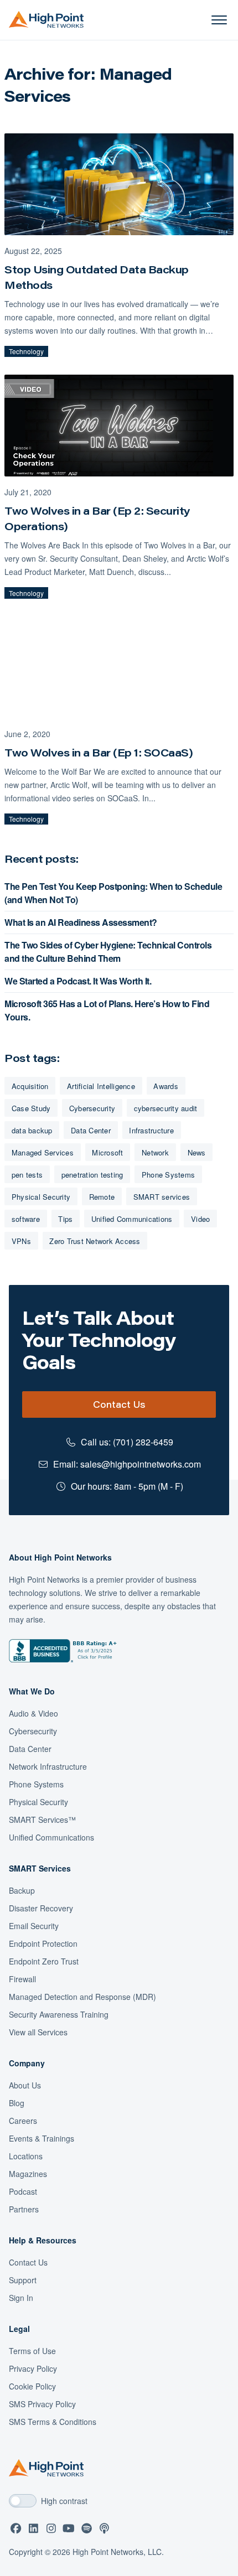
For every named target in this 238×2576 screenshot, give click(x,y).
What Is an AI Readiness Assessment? (81, 922)
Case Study (31, 1108)
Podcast (23, 2191)
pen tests (27, 1175)
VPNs (21, 1241)
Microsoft (107, 1152)
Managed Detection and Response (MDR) (82, 1997)
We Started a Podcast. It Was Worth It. (78, 981)
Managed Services (43, 1152)
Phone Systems (168, 1175)
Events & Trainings (42, 2138)
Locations (26, 2156)
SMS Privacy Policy (42, 2404)
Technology (26, 351)
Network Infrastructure (48, 1766)
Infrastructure (151, 1130)
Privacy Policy (33, 2368)
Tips (65, 1219)
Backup (22, 1890)
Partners (24, 2209)
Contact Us (119, 1404)
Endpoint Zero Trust (44, 1961)
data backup (32, 1130)
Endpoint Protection (43, 1943)
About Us (25, 2085)
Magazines (28, 2174)
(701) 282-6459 (143, 1442)
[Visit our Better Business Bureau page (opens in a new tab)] (63, 1651)
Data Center (91, 1130)
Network (155, 1152)
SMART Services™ (42, 1820)
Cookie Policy (32, 2386)
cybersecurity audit (166, 1108)
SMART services (162, 1197)
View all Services (38, 2032)
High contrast (64, 2501)
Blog (17, 2103)
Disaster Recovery (41, 1908)
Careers (23, 2121)
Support (23, 2280)
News (197, 1152)
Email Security (34, 1926)
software (26, 1219)
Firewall (22, 1979)
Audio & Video (33, 1713)
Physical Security (41, 1197)
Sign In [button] (21, 2298)
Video (200, 1219)
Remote (102, 1197)
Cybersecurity (92, 1108)
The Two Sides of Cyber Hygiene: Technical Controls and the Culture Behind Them (108, 952)
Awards (166, 1086)
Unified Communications (132, 1219)
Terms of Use (32, 2351)
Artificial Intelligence (101, 1086)
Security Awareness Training (59, 2014)
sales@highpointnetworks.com (141, 1464)
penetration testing (92, 1175)
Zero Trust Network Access (95, 1241)
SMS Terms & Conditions (53, 2422)
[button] (219, 20)
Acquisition (30, 1086)
